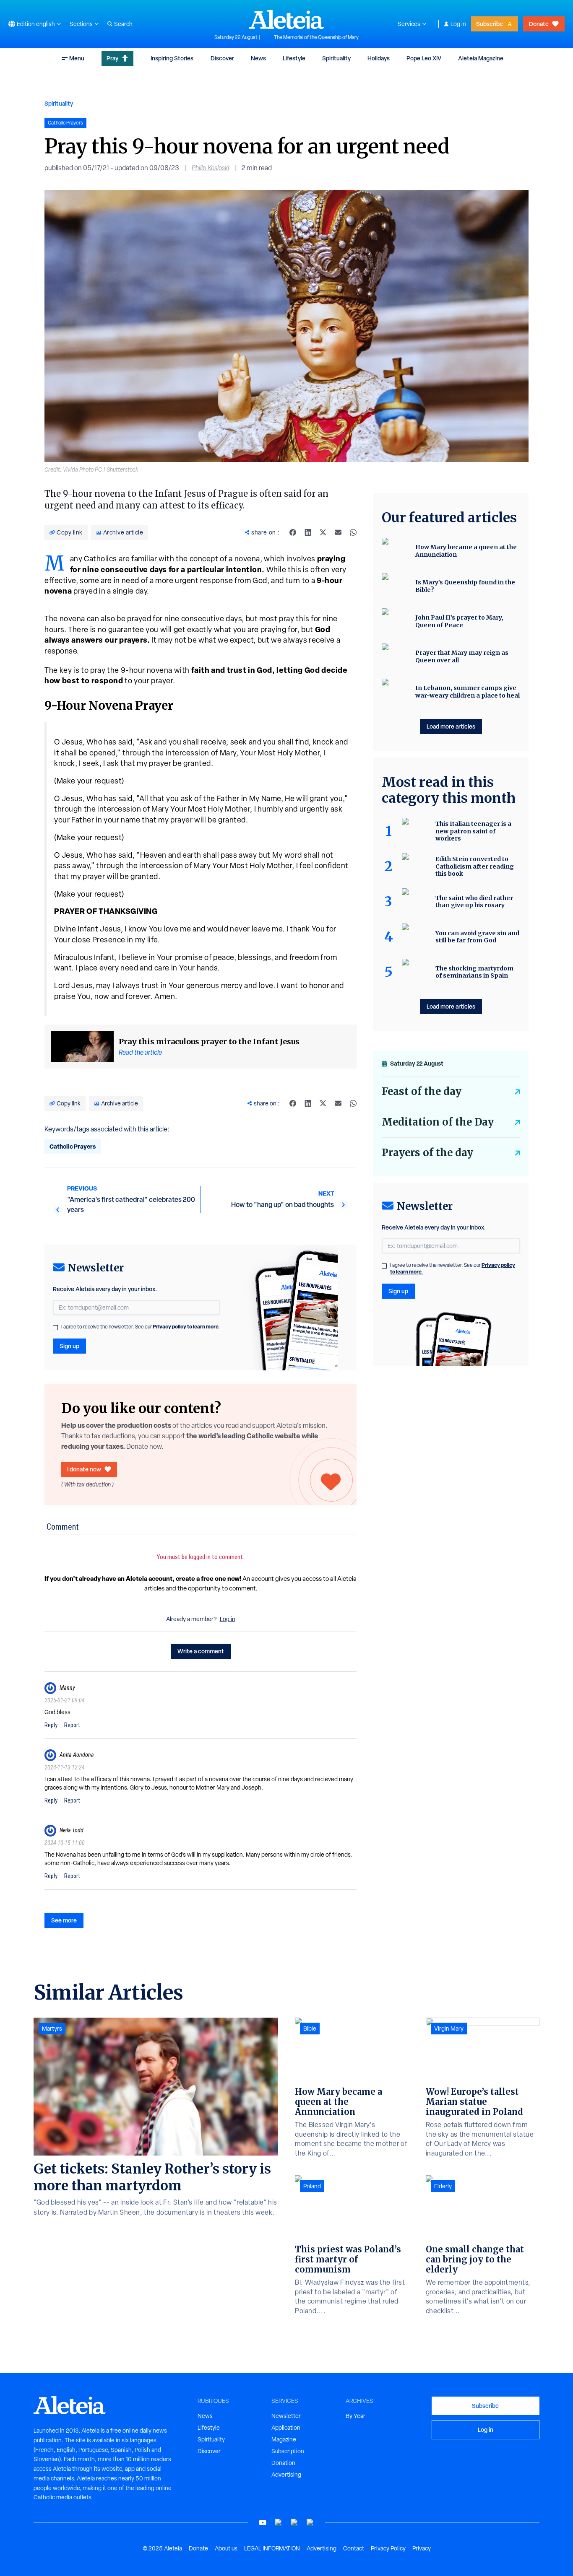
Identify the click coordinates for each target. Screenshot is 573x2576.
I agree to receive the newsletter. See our (141, 1327)
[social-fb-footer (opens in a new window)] (279, 2523)
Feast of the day (422, 1091)
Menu (77, 58)
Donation (283, 2463)
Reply (51, 1725)
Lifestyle (294, 58)
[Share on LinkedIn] (308, 532)
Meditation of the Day (438, 1122)
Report (72, 1725)
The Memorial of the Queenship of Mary (316, 37)
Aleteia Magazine (481, 58)
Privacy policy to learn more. (186, 1327)
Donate (539, 24)
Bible (310, 2029)
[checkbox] (55, 1328)
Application (286, 2428)
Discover (222, 58)
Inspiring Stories (172, 58)
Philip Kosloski (210, 168)
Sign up (69, 1346)
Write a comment (201, 1651)
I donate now (84, 1469)
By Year (356, 2416)
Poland (312, 2186)
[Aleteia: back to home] (286, 19)
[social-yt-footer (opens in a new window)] (263, 2523)
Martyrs (52, 2029)
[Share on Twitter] (323, 532)
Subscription (288, 2451)
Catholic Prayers (73, 1146)
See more (64, 1920)
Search (123, 24)
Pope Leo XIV (424, 58)
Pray (112, 58)
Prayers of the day (427, 1153)
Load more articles (451, 726)
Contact (354, 2548)
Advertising (286, 2475)
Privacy (422, 2548)
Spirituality (336, 58)
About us (226, 2548)
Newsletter (286, 2416)
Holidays (379, 58)
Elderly (443, 2186)
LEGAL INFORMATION (272, 2548)
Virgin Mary (449, 2029)
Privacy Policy (388, 2548)
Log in (458, 24)
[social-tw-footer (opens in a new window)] (294, 2523)
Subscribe (490, 24)
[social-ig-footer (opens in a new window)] (310, 2523)
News (258, 58)
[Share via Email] (338, 532)
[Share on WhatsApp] (353, 532)
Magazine (284, 2439)
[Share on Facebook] (293, 532)
